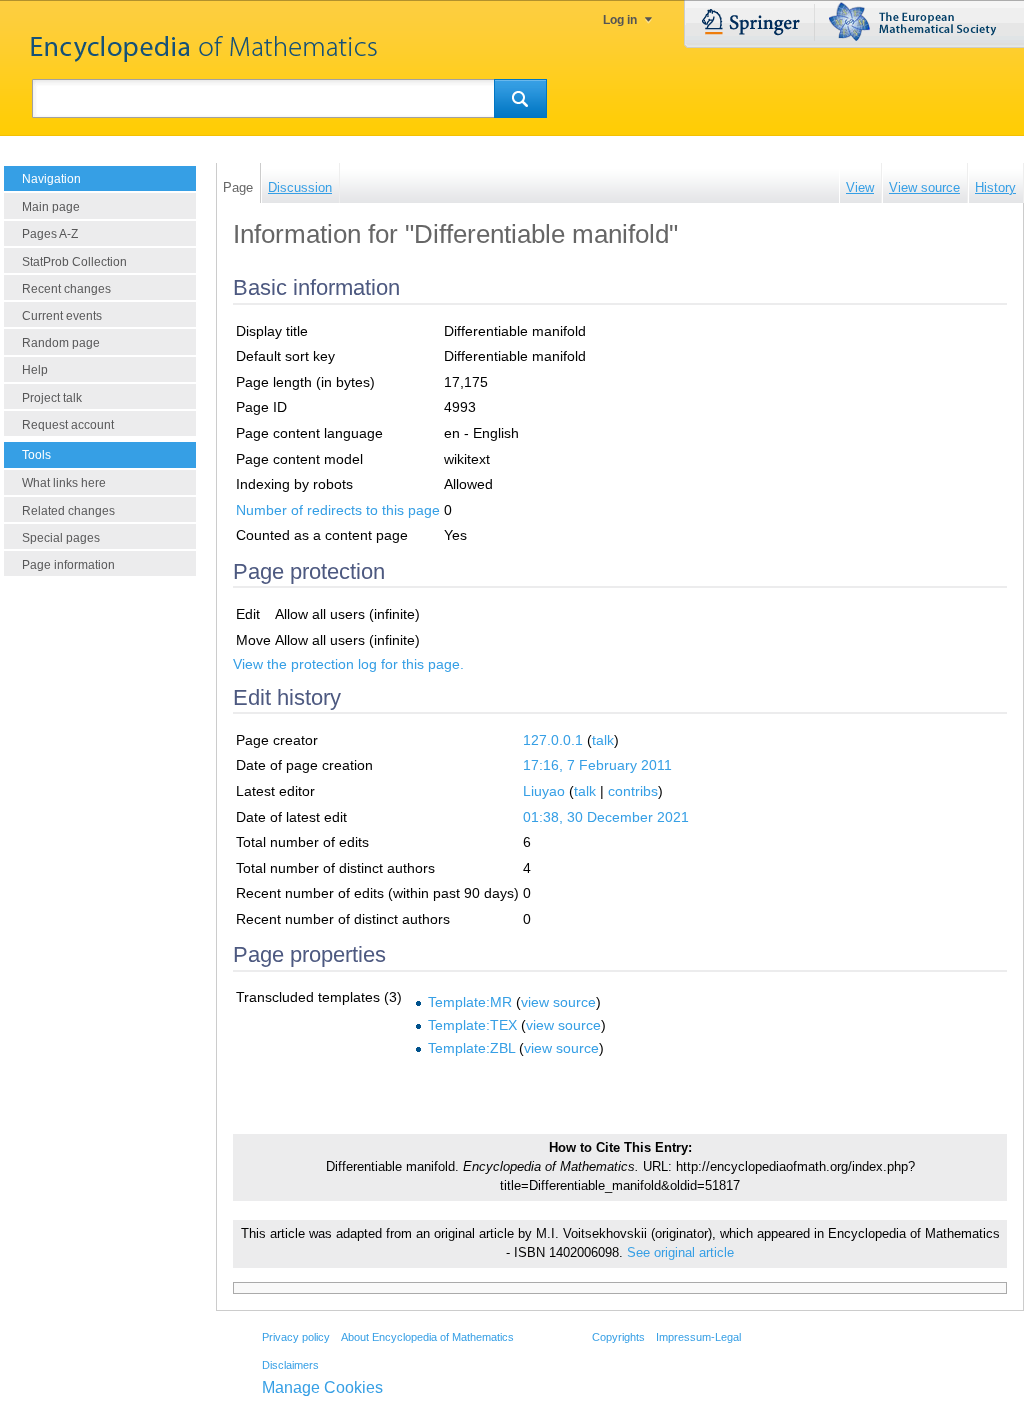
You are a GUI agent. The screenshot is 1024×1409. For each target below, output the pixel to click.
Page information (68, 565)
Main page (51, 207)
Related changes (68, 511)
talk (603, 740)
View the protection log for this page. (348, 664)
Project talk (52, 398)
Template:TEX (472, 1025)
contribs (633, 791)
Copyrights (618, 1337)
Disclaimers (290, 1365)
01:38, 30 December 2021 (606, 817)
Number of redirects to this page (338, 510)
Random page (61, 343)
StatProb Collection (74, 262)
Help (35, 370)
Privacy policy (296, 1337)
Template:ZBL (471, 1048)
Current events (62, 316)
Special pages (61, 538)
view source (558, 1002)
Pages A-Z (50, 234)
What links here (64, 483)
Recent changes (66, 289)
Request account (68, 425)
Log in (620, 20)
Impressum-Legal (698, 1337)
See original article (680, 1253)
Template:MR (470, 1002)
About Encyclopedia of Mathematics (427, 1337)
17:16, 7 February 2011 (597, 765)
